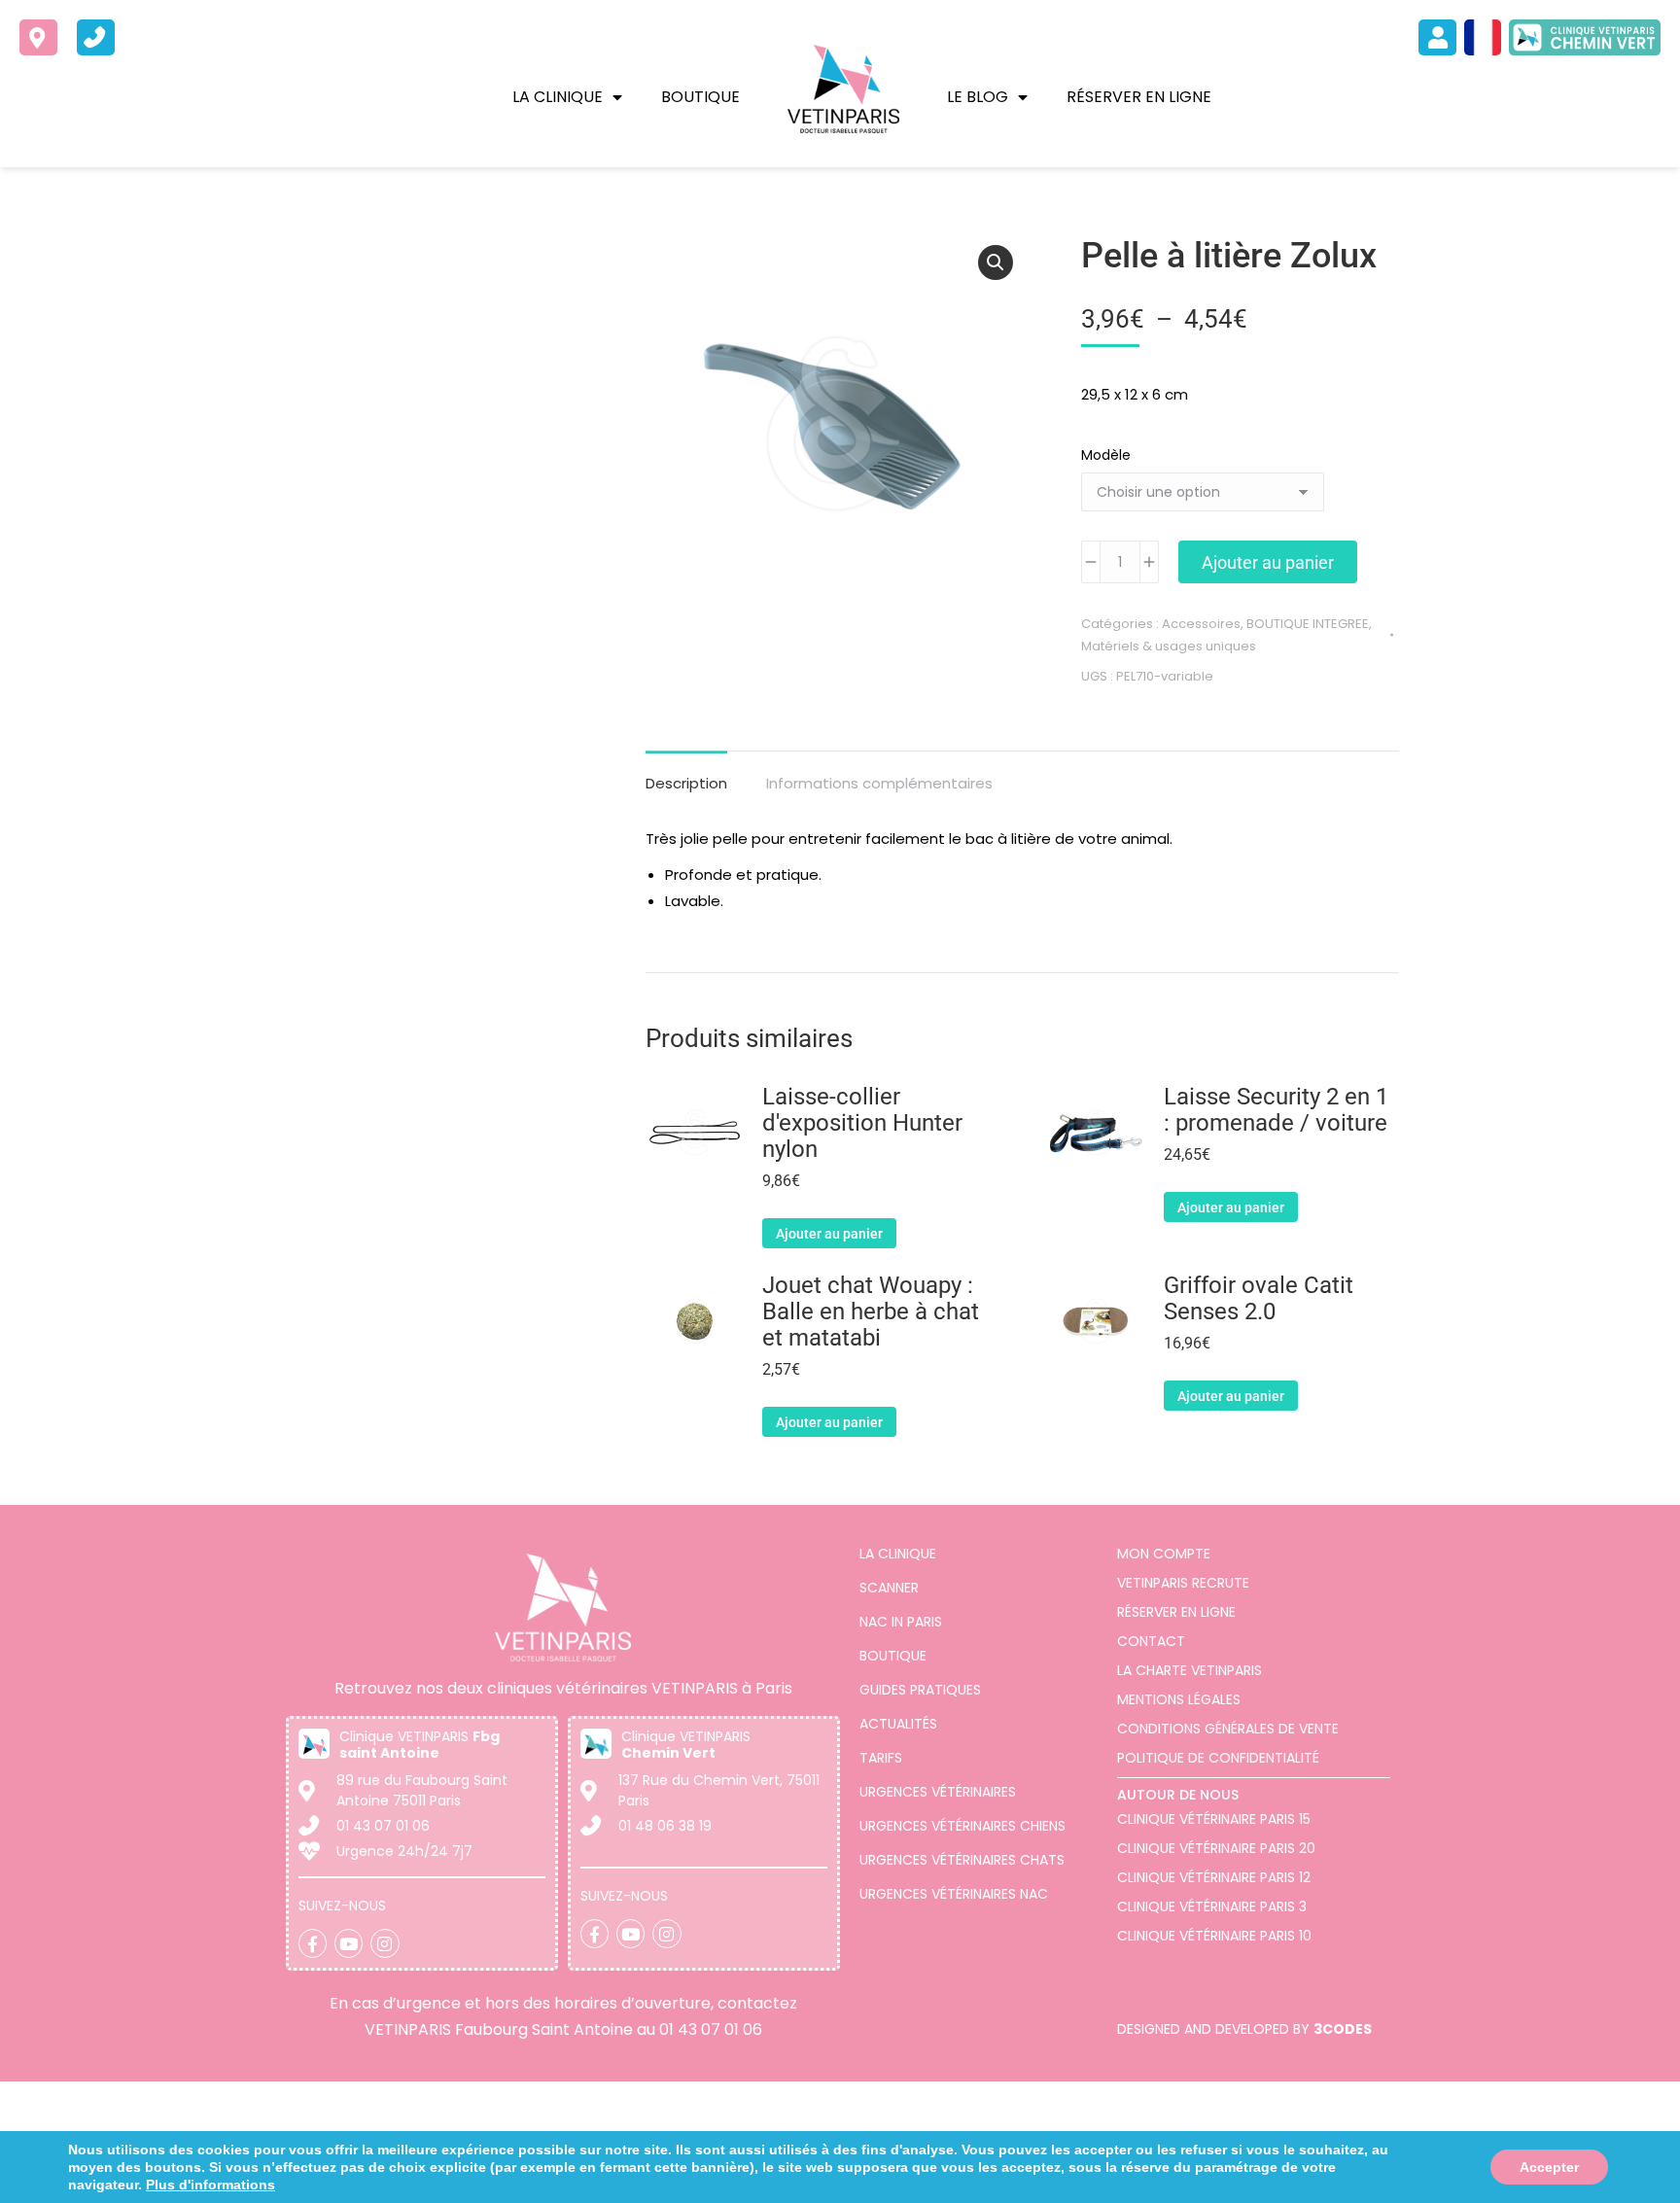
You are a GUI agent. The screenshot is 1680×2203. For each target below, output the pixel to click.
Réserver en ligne (1139, 97)
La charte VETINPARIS (1190, 1670)
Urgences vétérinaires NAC (954, 1894)
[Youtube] (349, 1943)
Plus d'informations (1229, 2181)
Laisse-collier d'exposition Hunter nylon (862, 1123)
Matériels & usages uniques (1169, 646)
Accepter (1552, 2172)
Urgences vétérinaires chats (962, 1860)
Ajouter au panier (1268, 562)
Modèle (1106, 455)
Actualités (898, 1724)
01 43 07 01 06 (711, 2029)
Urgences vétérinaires (938, 1792)
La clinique (558, 97)
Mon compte (1164, 1554)
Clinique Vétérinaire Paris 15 (1214, 1819)
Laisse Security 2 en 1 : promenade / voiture (1276, 1110)
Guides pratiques (920, 1690)
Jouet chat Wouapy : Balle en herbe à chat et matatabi (871, 1312)
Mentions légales (1179, 1699)
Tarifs (881, 1758)
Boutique (700, 97)
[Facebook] (313, 1943)
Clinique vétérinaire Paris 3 (1212, 1906)
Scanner (889, 1588)
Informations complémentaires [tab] (879, 783)
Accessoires (1201, 624)
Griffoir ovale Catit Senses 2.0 (1259, 1299)
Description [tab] (686, 783)
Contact (1151, 1641)
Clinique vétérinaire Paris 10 (1214, 1936)
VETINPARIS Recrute (1183, 1583)
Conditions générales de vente (1228, 1729)
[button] (996, 262)
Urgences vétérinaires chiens (962, 1826)
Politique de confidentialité (1218, 1758)
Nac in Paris (901, 1622)
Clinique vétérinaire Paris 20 (1216, 1848)
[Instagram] (385, 1943)
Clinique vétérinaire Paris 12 (1214, 1877)
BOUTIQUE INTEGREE (1308, 624)
